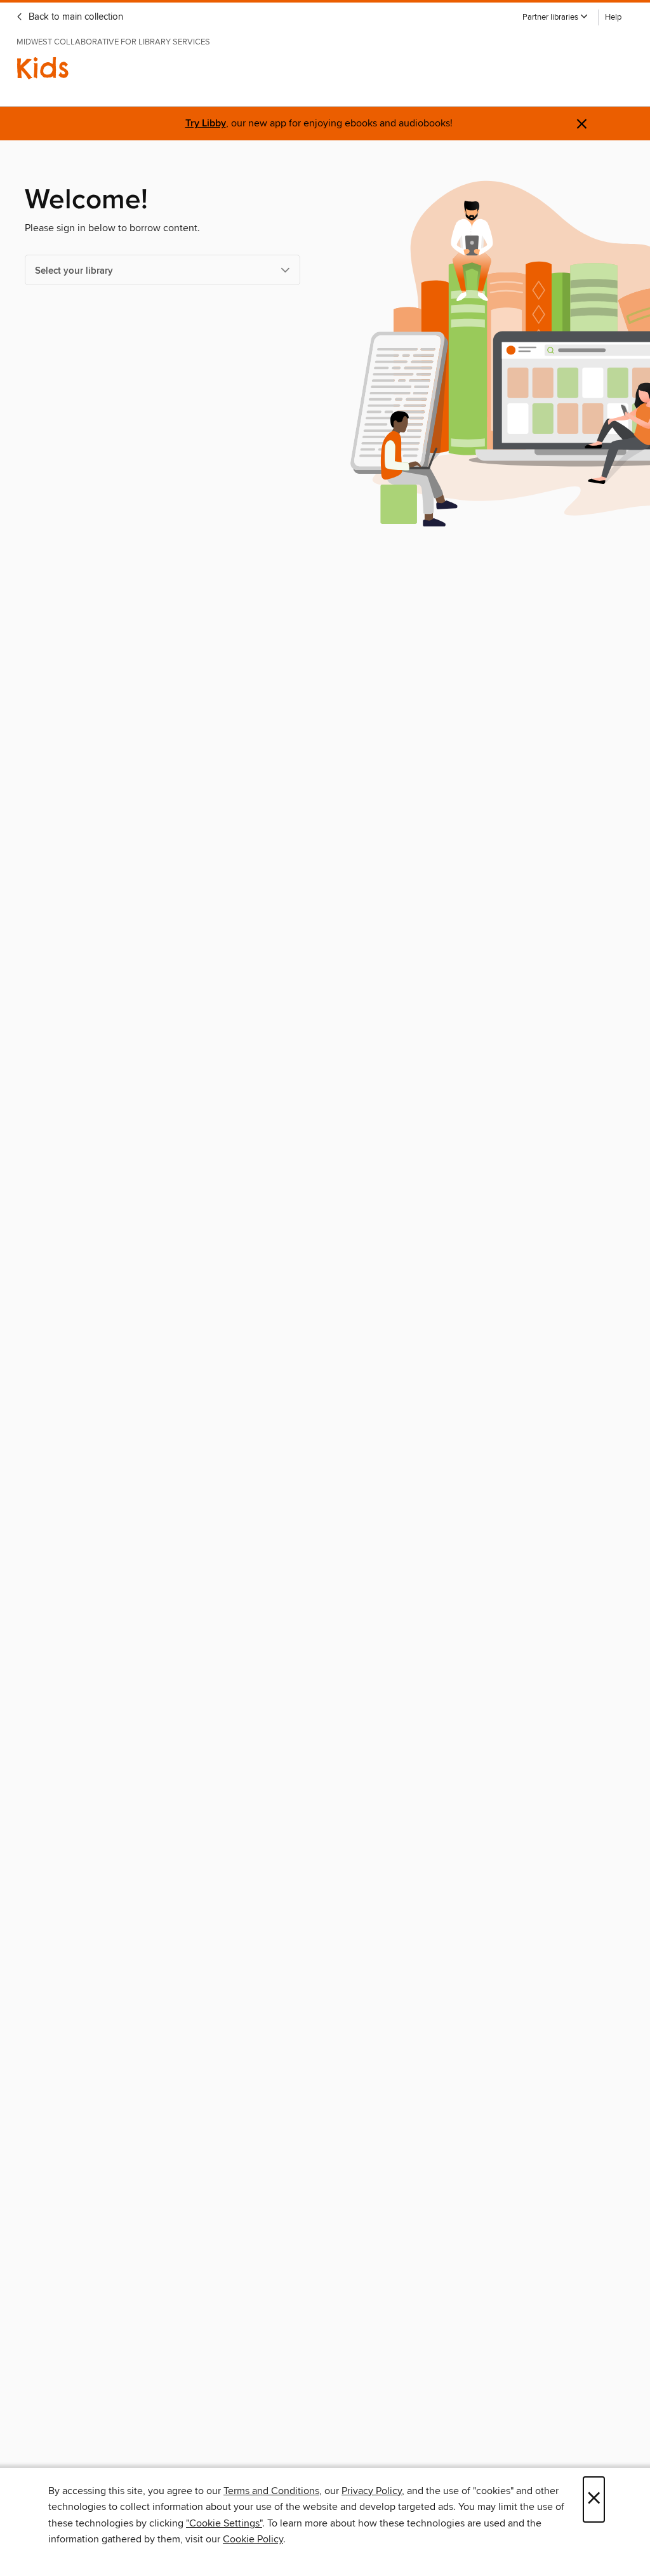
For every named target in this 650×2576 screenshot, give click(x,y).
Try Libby (206, 124)
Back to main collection (75, 17)
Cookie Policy (253, 2539)
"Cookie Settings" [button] (224, 2523)
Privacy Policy (372, 2491)
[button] (555, 17)
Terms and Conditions (271, 2491)
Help (613, 17)
